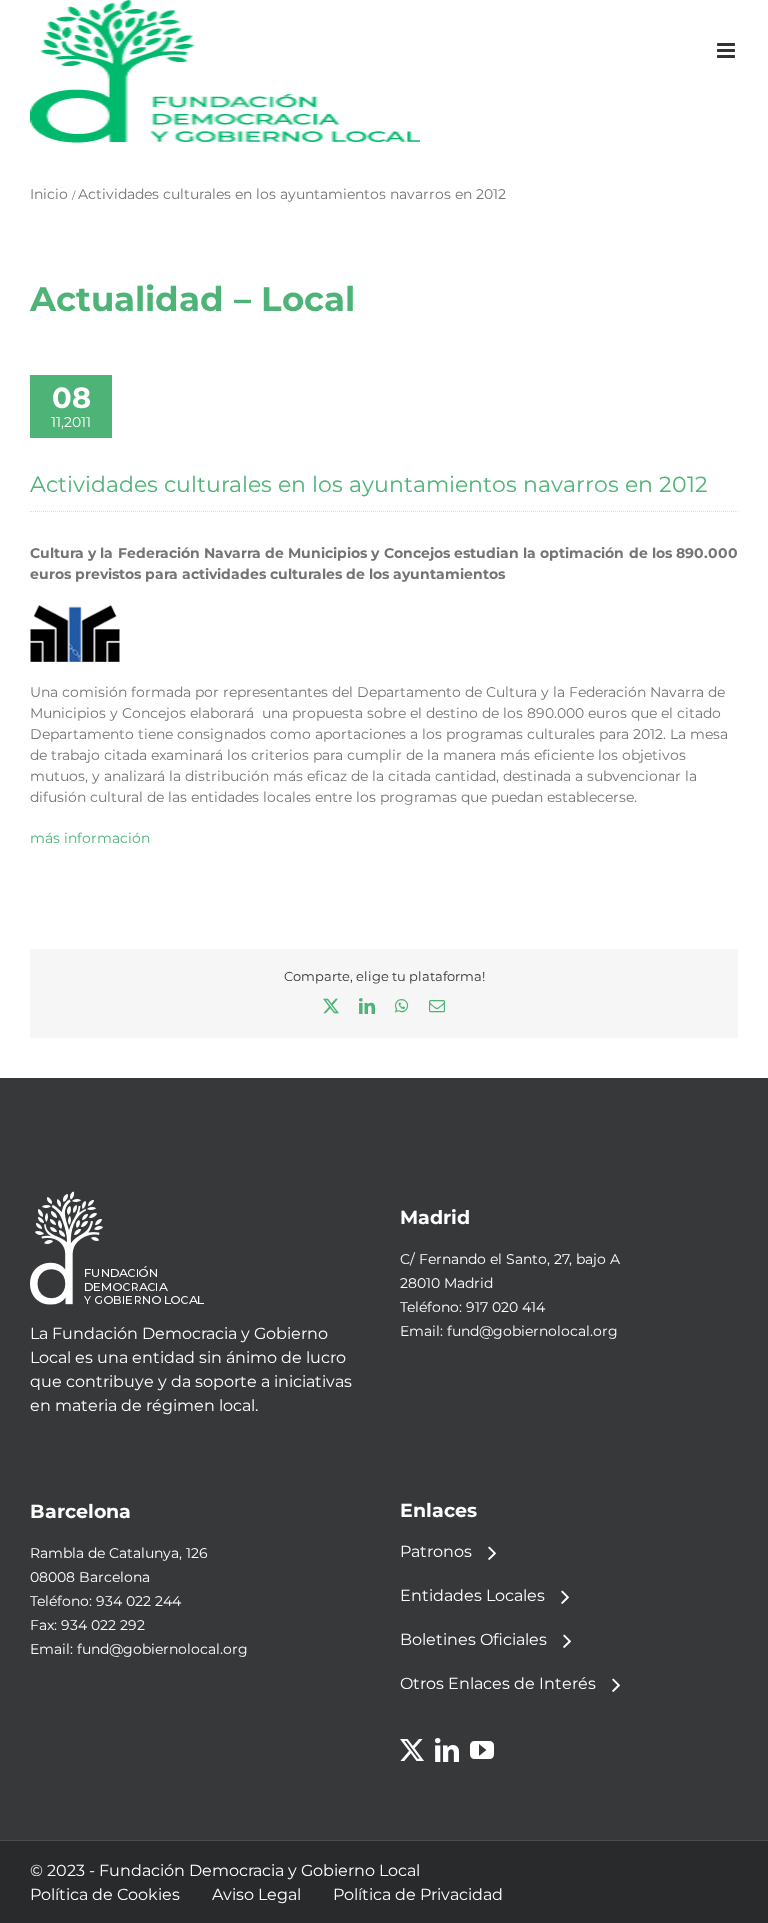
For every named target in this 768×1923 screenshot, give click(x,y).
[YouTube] (482, 1750)
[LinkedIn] (447, 1750)
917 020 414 (505, 1307)
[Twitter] (412, 1750)
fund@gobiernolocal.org (532, 1331)
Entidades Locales (472, 1595)
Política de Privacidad (418, 1894)
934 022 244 (138, 1601)
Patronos (436, 1551)
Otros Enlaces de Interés (498, 1683)
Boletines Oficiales (473, 1639)
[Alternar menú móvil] (727, 50)
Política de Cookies (105, 1894)
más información (90, 838)
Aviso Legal (256, 1894)
